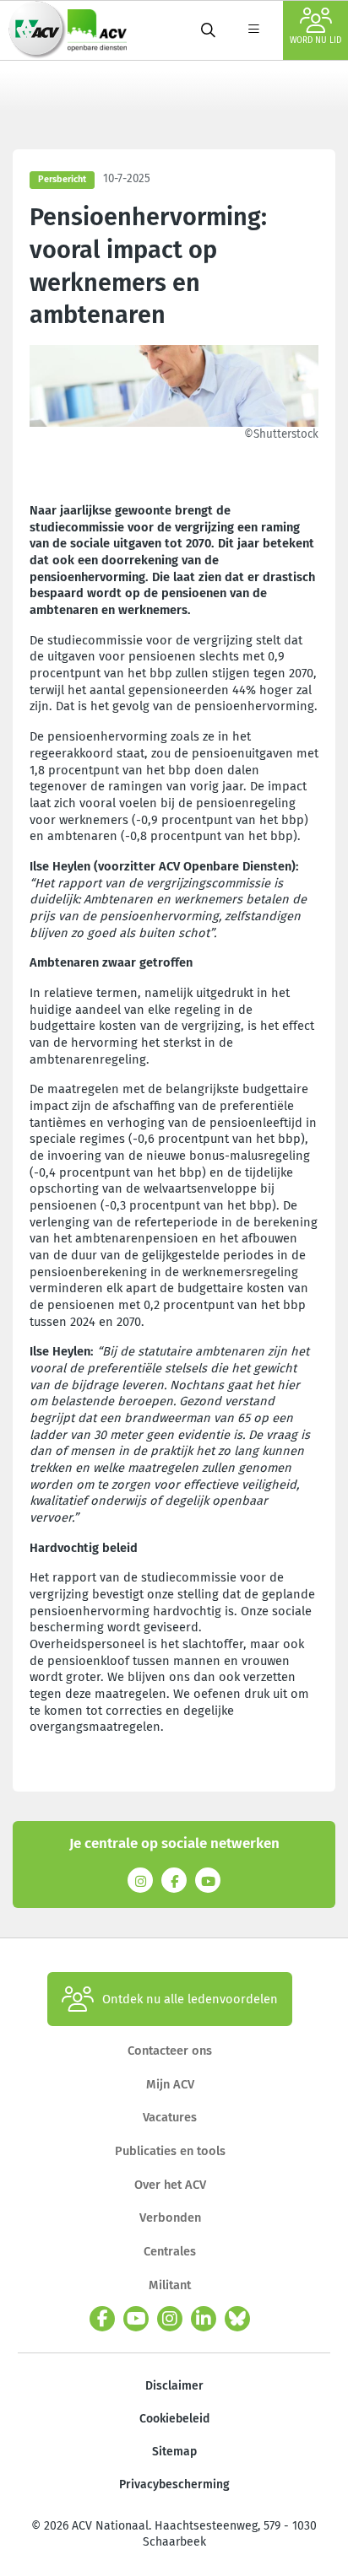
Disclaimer (174, 2386)
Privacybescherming (174, 2484)
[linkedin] (204, 2319)
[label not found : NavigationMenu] (253, 30)
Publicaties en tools (170, 2151)
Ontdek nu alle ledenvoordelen (190, 1999)
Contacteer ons (170, 2051)
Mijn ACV (170, 2084)
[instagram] (170, 2319)
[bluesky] (237, 2319)
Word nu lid (315, 40)
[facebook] (102, 2319)
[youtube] (136, 2319)
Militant (170, 2285)
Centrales (170, 2251)
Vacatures (170, 2117)
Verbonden (170, 2218)
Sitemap (174, 2452)
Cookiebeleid (174, 2419)
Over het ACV (170, 2185)
